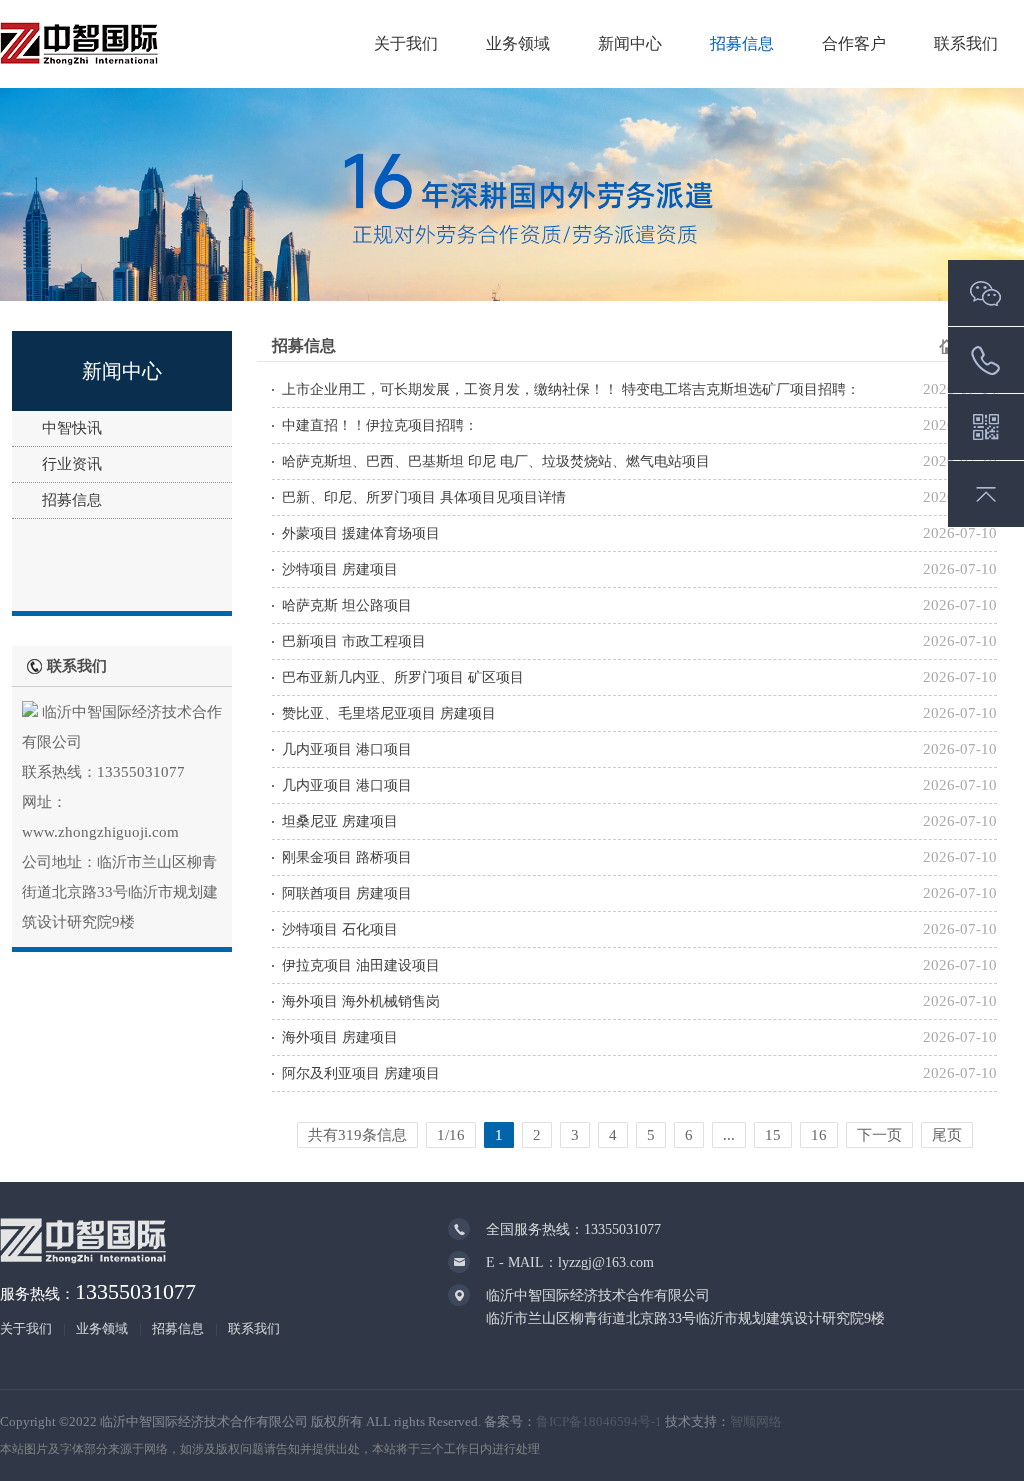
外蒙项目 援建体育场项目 (361, 533)
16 (819, 1135)
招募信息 (742, 43)
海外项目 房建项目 (340, 1037)
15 (773, 1135)
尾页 (947, 1135)
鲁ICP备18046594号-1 (599, 1421)
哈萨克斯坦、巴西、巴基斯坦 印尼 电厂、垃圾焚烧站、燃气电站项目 (496, 461)
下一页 (879, 1135)
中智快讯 (72, 428)
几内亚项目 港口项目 (347, 749)
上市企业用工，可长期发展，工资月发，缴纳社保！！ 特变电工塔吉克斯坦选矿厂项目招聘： (571, 389)
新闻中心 (630, 43)
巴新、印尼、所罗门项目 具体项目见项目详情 (424, 497)
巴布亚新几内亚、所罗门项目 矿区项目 (403, 677)
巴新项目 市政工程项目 (354, 641)
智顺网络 (756, 1421)
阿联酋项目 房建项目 (347, 893)
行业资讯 (72, 464)
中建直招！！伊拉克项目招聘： (380, 425)
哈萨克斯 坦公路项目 (347, 605)
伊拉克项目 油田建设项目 (361, 965)
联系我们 (966, 43)
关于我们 (406, 43)
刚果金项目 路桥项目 (347, 857)
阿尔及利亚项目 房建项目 (361, 1073)
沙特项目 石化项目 (340, 929)
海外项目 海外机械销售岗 (361, 1001)
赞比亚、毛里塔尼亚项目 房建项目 (389, 713)
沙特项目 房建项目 (340, 569)
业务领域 (518, 43)
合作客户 (854, 43)
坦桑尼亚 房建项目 (340, 821)
